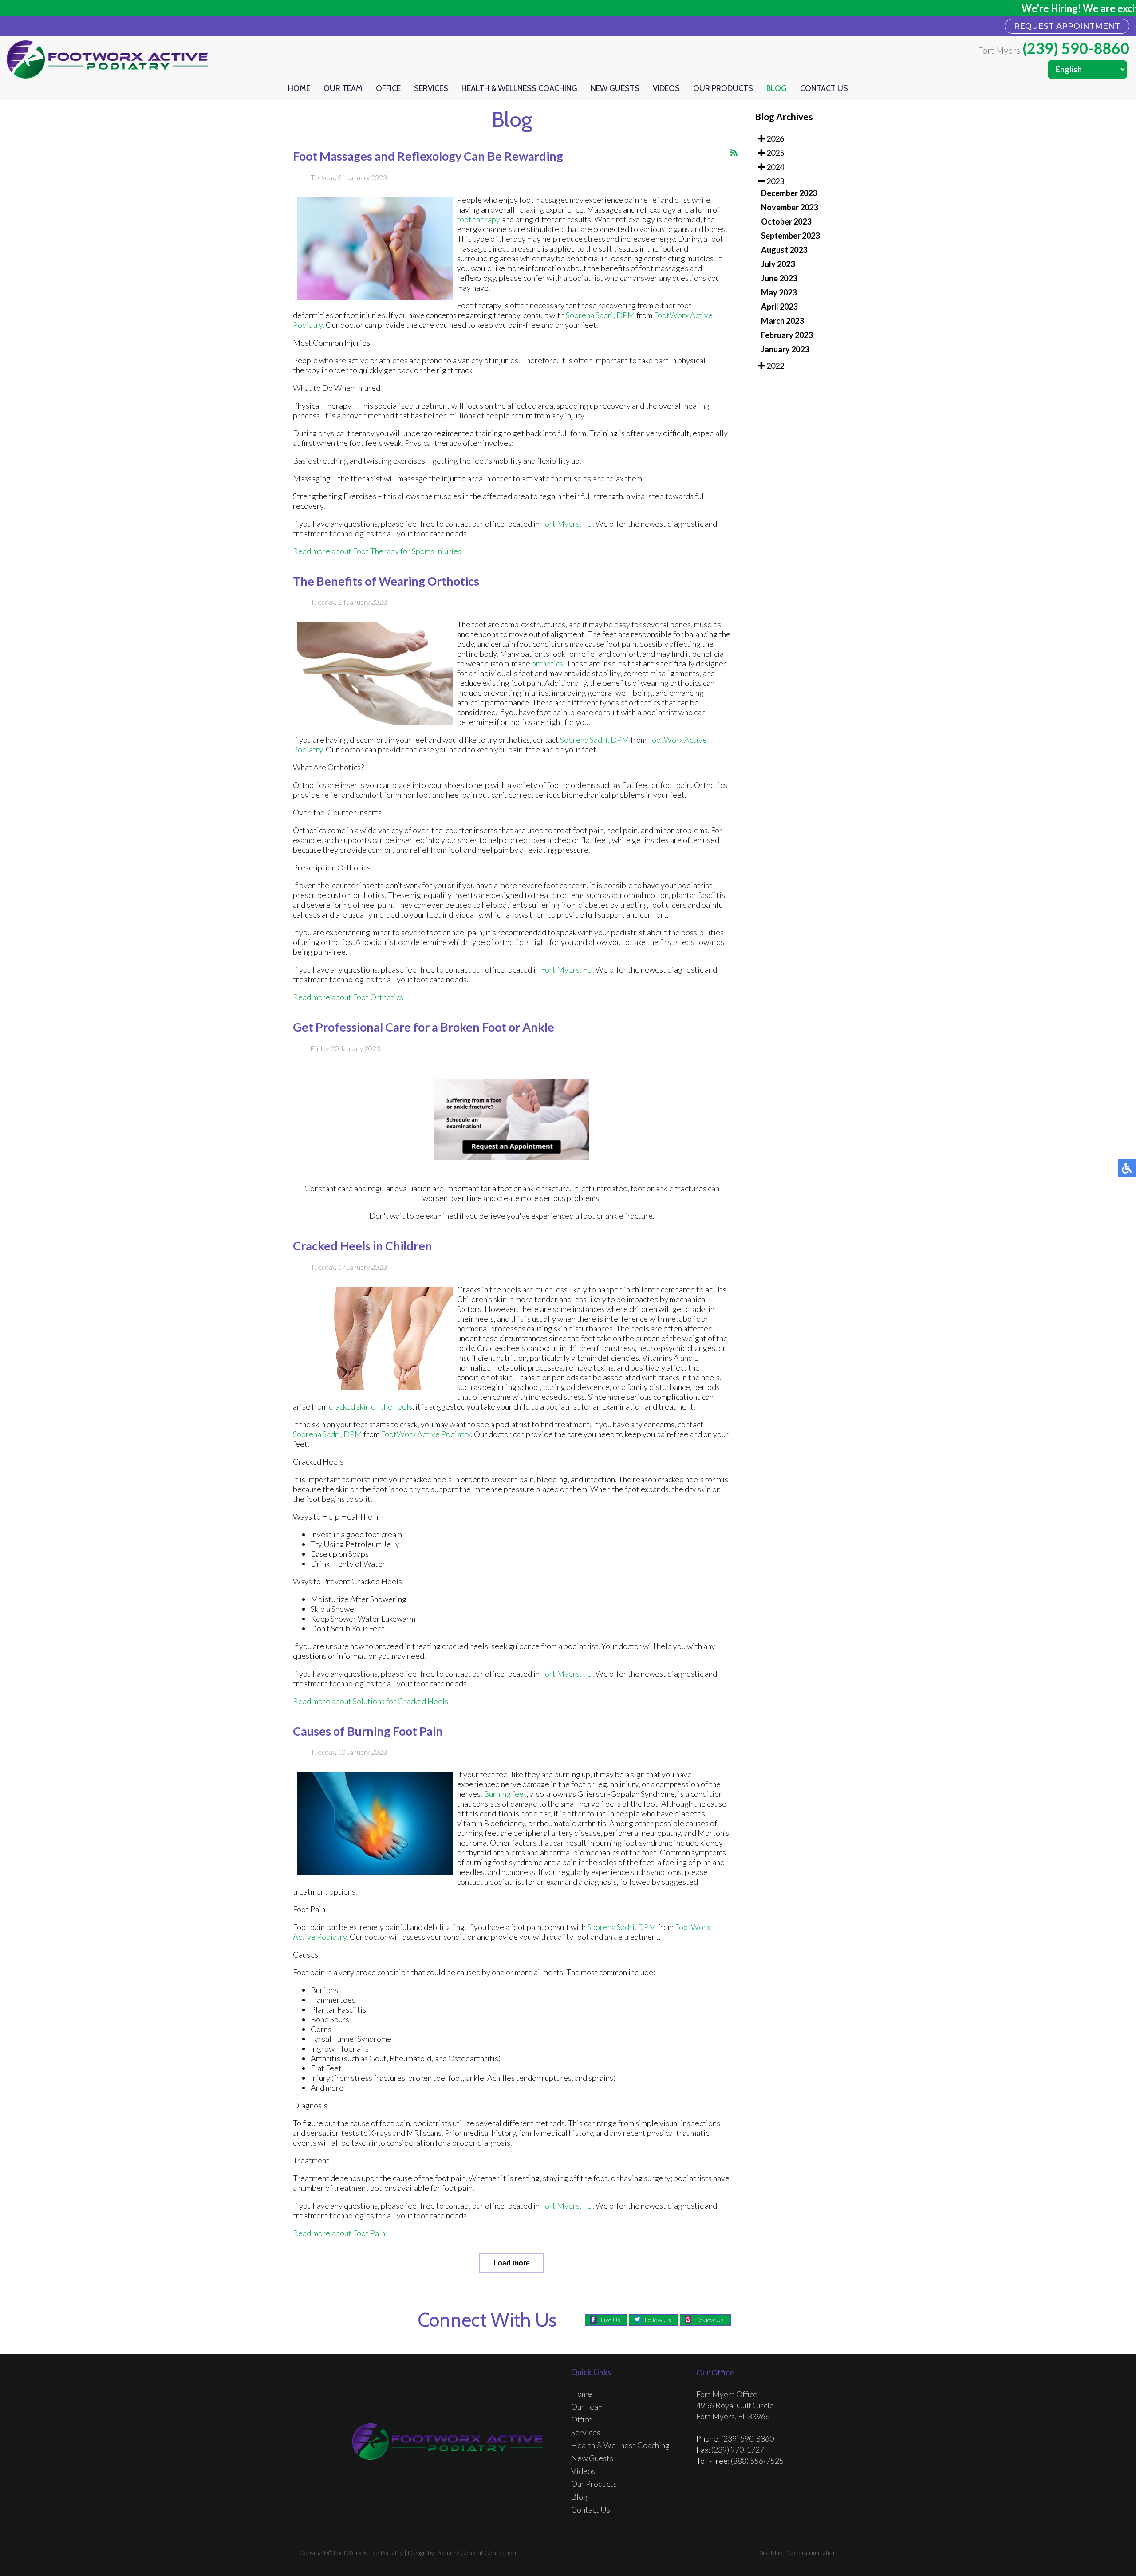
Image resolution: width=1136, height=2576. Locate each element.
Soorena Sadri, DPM (600, 315)
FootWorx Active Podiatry (426, 1434)
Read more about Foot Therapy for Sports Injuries (377, 551)
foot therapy (479, 219)
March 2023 (782, 321)
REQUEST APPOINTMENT (1067, 26)
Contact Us (824, 88)
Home (299, 88)
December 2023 (789, 193)
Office (388, 88)
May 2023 (779, 292)
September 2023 (790, 236)
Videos (666, 88)
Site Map (771, 2553)
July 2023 (778, 264)
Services (431, 88)
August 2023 (784, 250)
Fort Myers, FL (566, 524)
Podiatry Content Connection (476, 2553)
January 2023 (785, 349)
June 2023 (779, 278)
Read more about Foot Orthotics (348, 997)
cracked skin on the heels (371, 1406)
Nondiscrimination (812, 2553)
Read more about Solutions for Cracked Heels (371, 1701)
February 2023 (787, 335)
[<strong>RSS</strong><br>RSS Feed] (734, 153)
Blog (777, 88)
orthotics (547, 663)
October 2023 (786, 221)
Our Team (343, 88)
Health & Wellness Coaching (519, 88)
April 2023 (779, 307)
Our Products (723, 88)
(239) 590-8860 (1076, 48)
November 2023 (789, 207)
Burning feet (505, 1794)
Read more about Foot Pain (339, 2233)
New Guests (615, 88)
